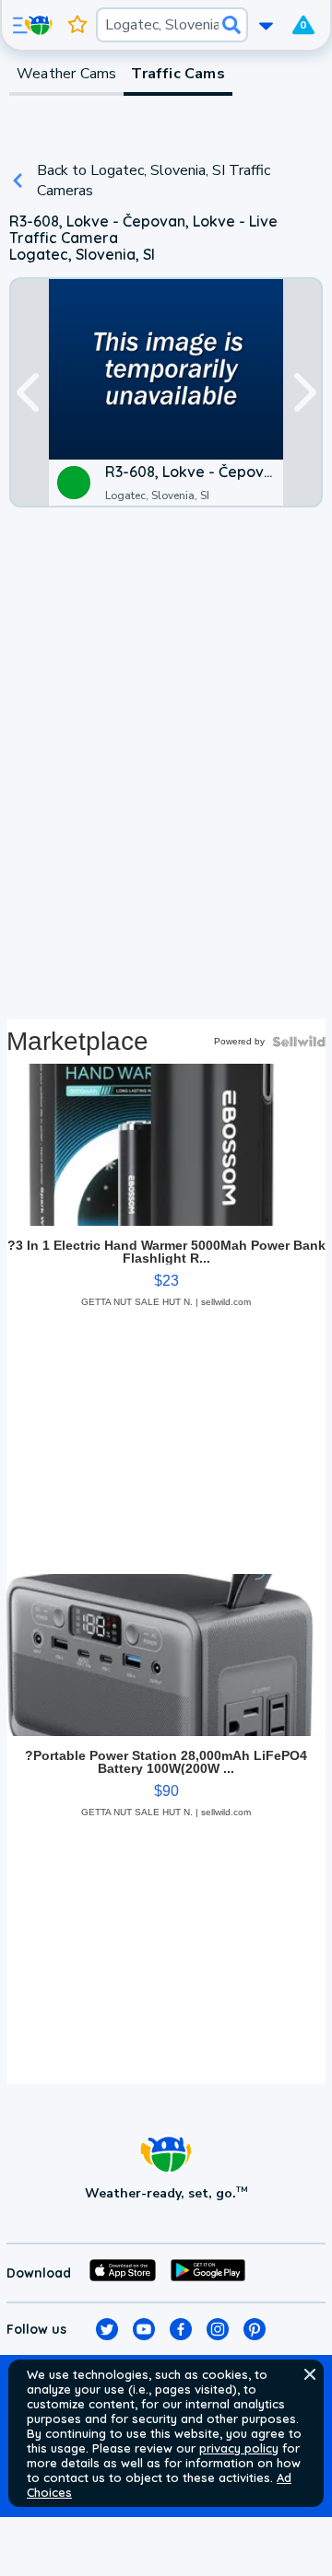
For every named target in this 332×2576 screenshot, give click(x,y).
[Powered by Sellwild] (299, 1042)
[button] (310, 2374)
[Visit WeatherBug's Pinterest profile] (255, 2329)
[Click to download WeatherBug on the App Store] (123, 2273)
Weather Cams (66, 74)
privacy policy (239, 2448)
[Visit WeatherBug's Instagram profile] (218, 2329)
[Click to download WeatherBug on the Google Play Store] (208, 2273)
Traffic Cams (178, 74)
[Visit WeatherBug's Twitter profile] (107, 2329)
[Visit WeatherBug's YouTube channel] (144, 2329)
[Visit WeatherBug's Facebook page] (181, 2329)
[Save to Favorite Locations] (77, 25)
